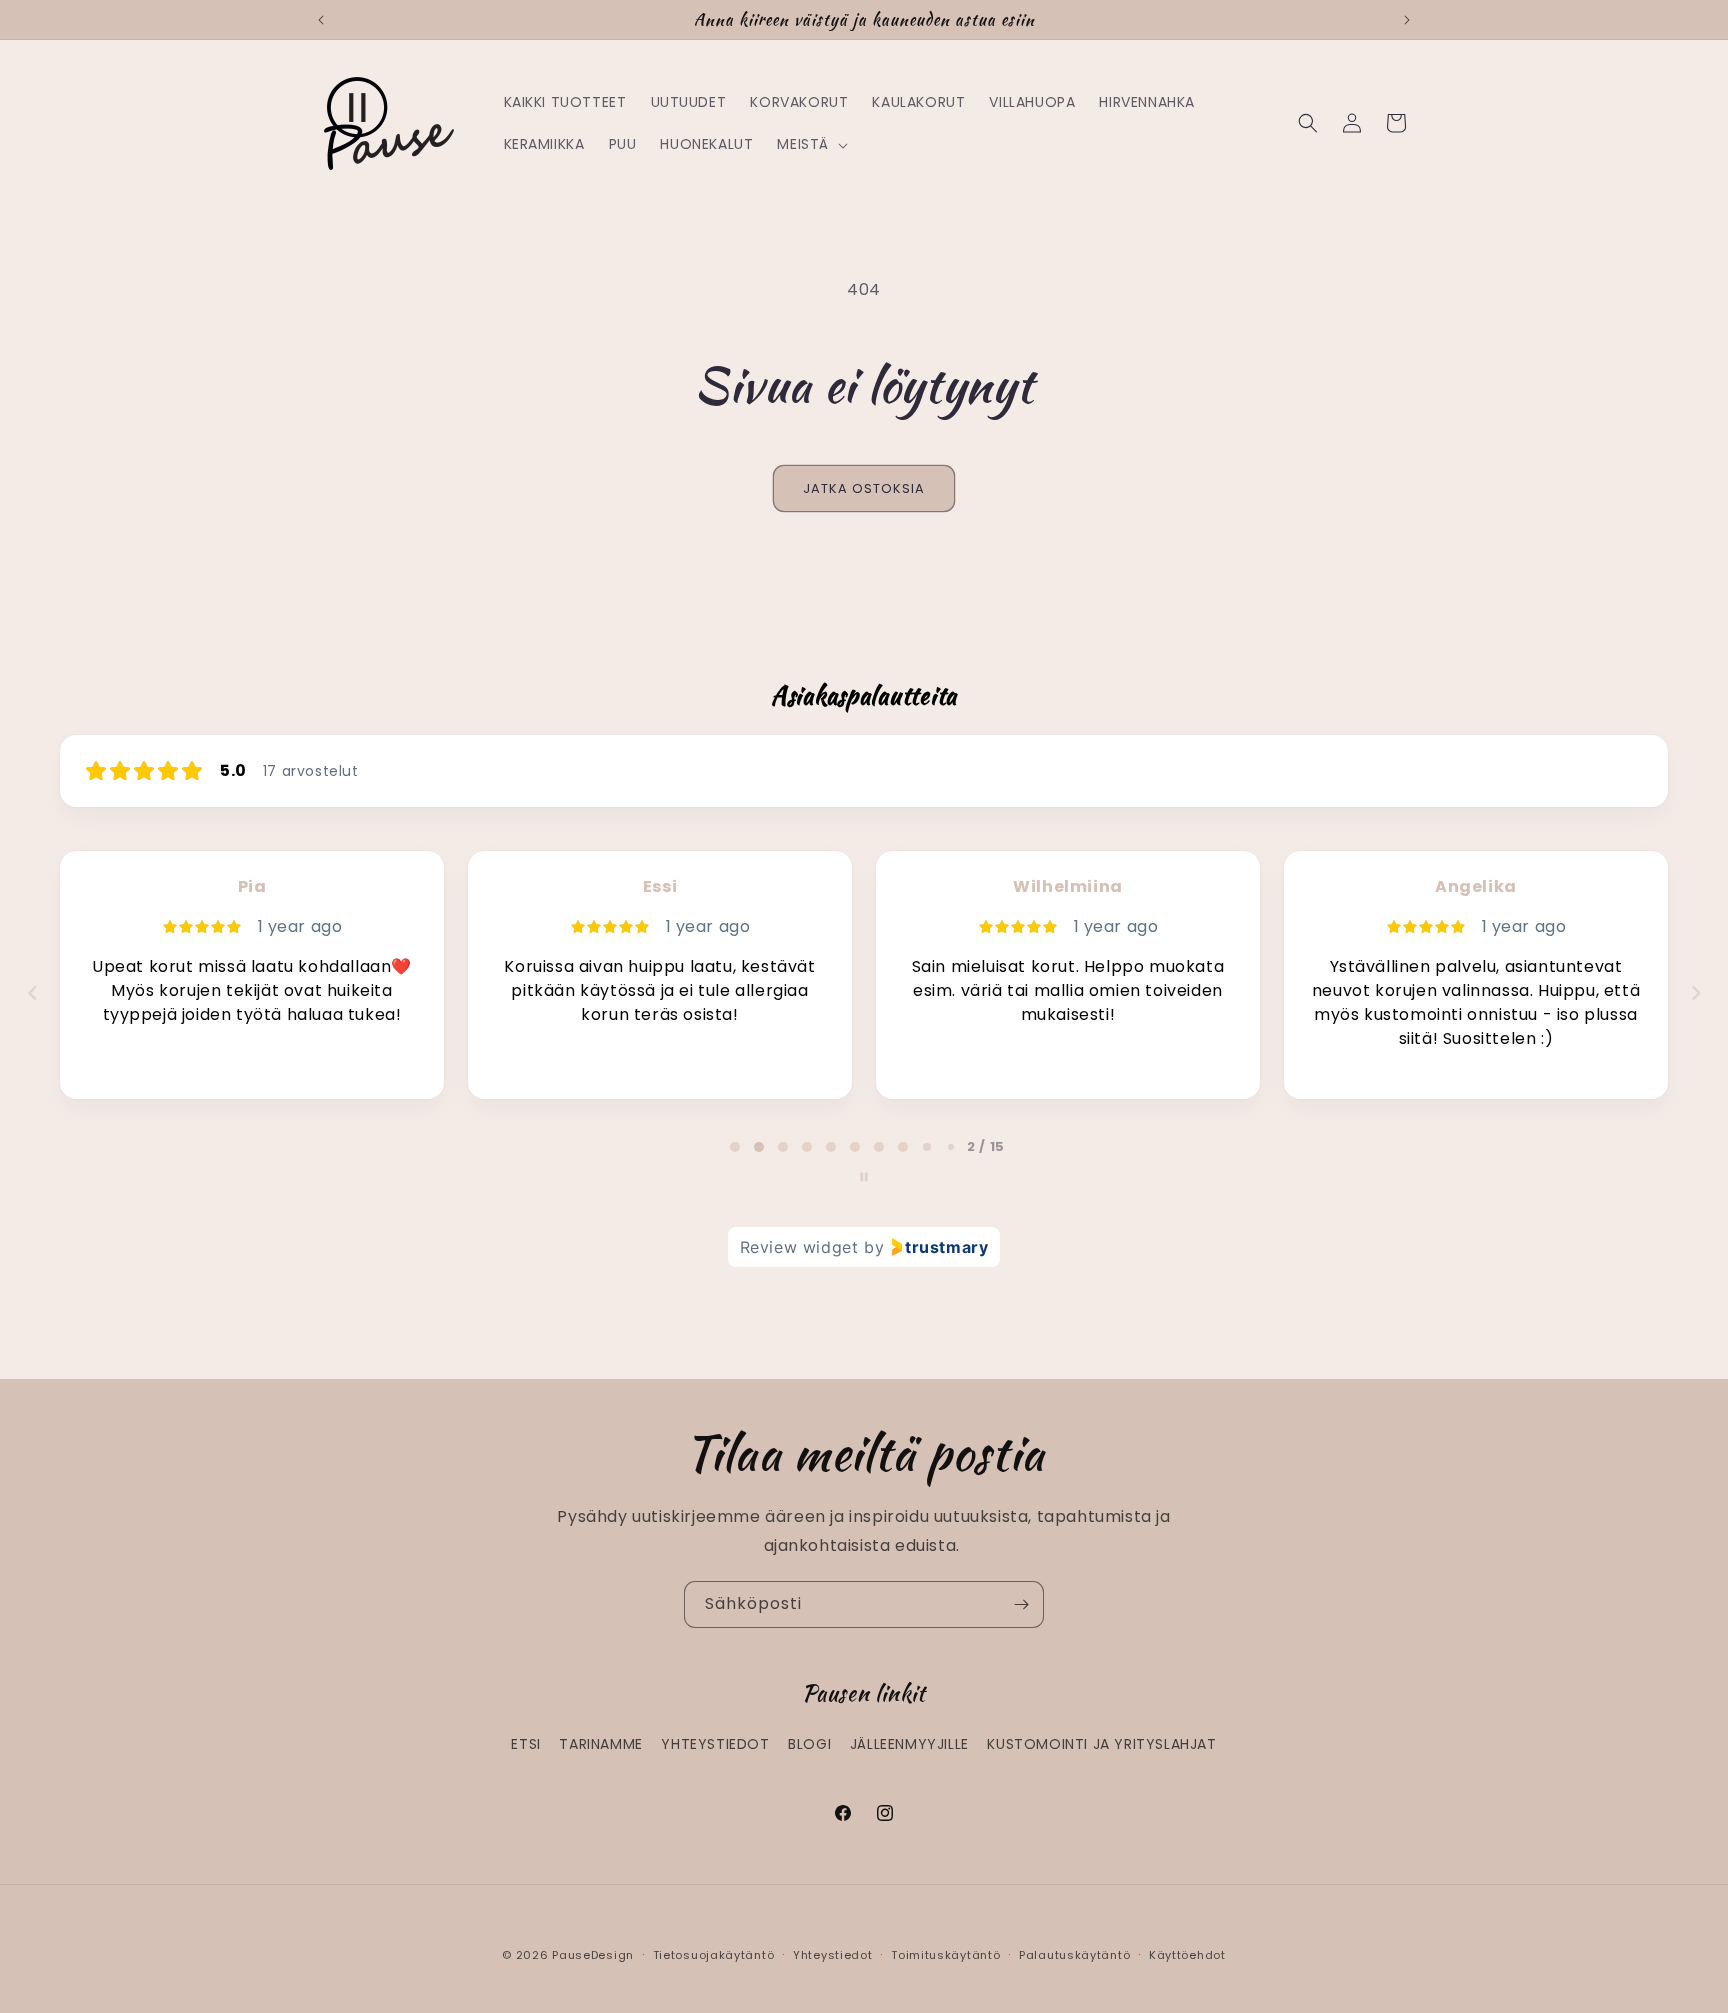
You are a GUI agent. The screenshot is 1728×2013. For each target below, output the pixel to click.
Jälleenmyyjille (909, 1744)
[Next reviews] (1695, 993)
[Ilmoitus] (1407, 20)
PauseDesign (593, 1955)
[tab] (735, 1147)
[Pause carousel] (864, 1177)
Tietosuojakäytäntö (714, 1955)
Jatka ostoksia (864, 488)
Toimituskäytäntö (945, 1955)
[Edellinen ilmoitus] (321, 20)
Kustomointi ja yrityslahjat (1101, 1744)
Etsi (525, 1744)
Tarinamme (600, 1744)
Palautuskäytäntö (1074, 1955)
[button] (810, 144)
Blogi (809, 1744)
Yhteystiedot (715, 1744)
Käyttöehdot (1187, 1955)
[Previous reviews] (32, 993)
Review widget (799, 1247)
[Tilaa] (1021, 1604)
